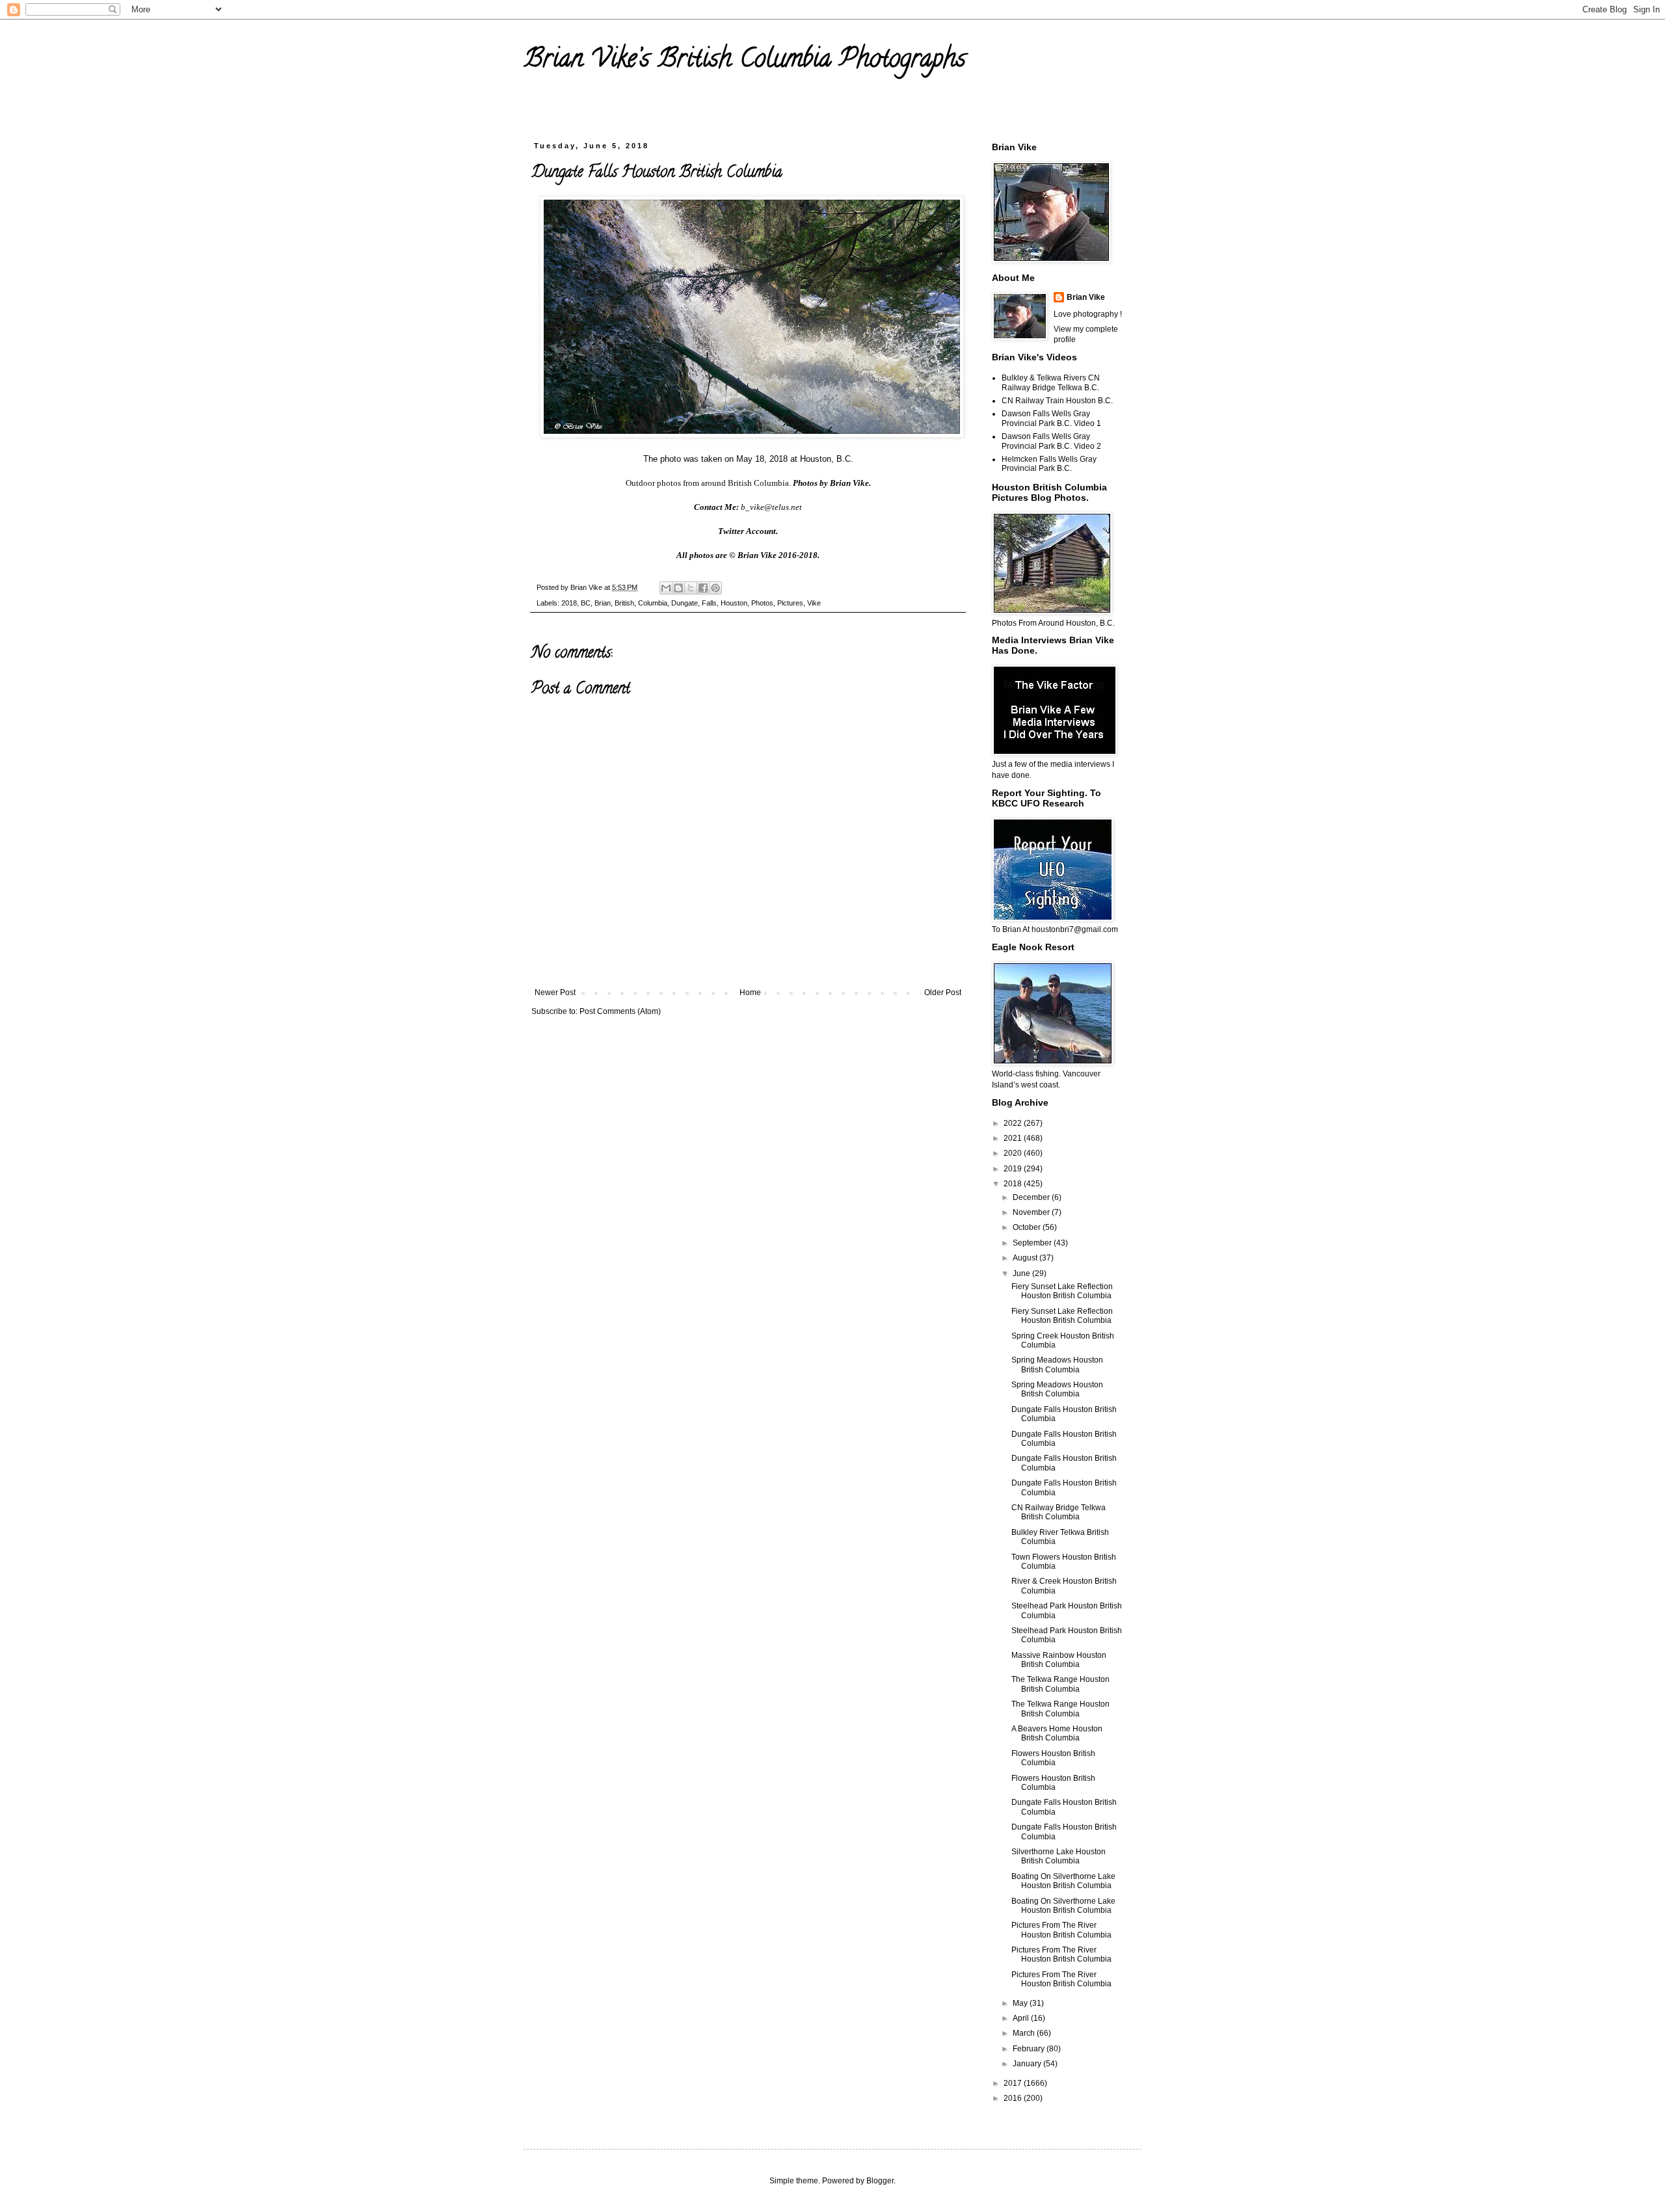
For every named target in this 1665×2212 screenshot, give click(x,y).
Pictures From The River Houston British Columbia (1061, 1930)
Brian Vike (1086, 297)
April (1022, 2018)
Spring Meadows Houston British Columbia (1057, 1365)
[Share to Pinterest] (715, 588)
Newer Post (555, 993)
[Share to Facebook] (703, 588)
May (1021, 2003)
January (1028, 2064)
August (1026, 1258)
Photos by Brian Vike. (832, 483)
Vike (814, 603)
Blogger (880, 2181)
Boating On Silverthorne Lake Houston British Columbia (1063, 1881)
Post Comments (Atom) (620, 1011)
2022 (1014, 1123)
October (1028, 1227)
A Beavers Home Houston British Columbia (1057, 1733)
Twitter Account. (748, 531)
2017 (1014, 2083)
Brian (603, 603)
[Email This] (666, 588)
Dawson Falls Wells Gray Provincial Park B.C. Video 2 (1051, 441)
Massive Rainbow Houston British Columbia (1059, 1660)
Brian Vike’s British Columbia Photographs (745, 61)
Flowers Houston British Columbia (1053, 1758)
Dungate (685, 603)
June (1022, 1273)
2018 (569, 603)
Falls (709, 603)
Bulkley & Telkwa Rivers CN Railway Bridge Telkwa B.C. (1051, 382)
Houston (734, 603)
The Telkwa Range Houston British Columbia (1060, 1684)
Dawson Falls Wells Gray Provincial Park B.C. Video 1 (1051, 418)
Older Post (943, 993)
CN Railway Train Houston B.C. (1057, 401)
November (1032, 1212)
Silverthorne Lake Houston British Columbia (1059, 1856)
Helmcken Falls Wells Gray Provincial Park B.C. (1049, 464)
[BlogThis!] (678, 588)
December (1032, 1197)
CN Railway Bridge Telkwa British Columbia (1059, 1512)
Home (750, 993)
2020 (1014, 1153)
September (1033, 1243)
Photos (762, 603)
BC (586, 603)
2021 (1014, 1138)
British (624, 603)
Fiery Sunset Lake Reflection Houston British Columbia (1062, 1291)
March (1025, 2033)
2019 (1014, 1169)
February (1030, 2049)
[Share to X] (691, 588)
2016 (1014, 2098)
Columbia (653, 603)
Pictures (790, 603)
